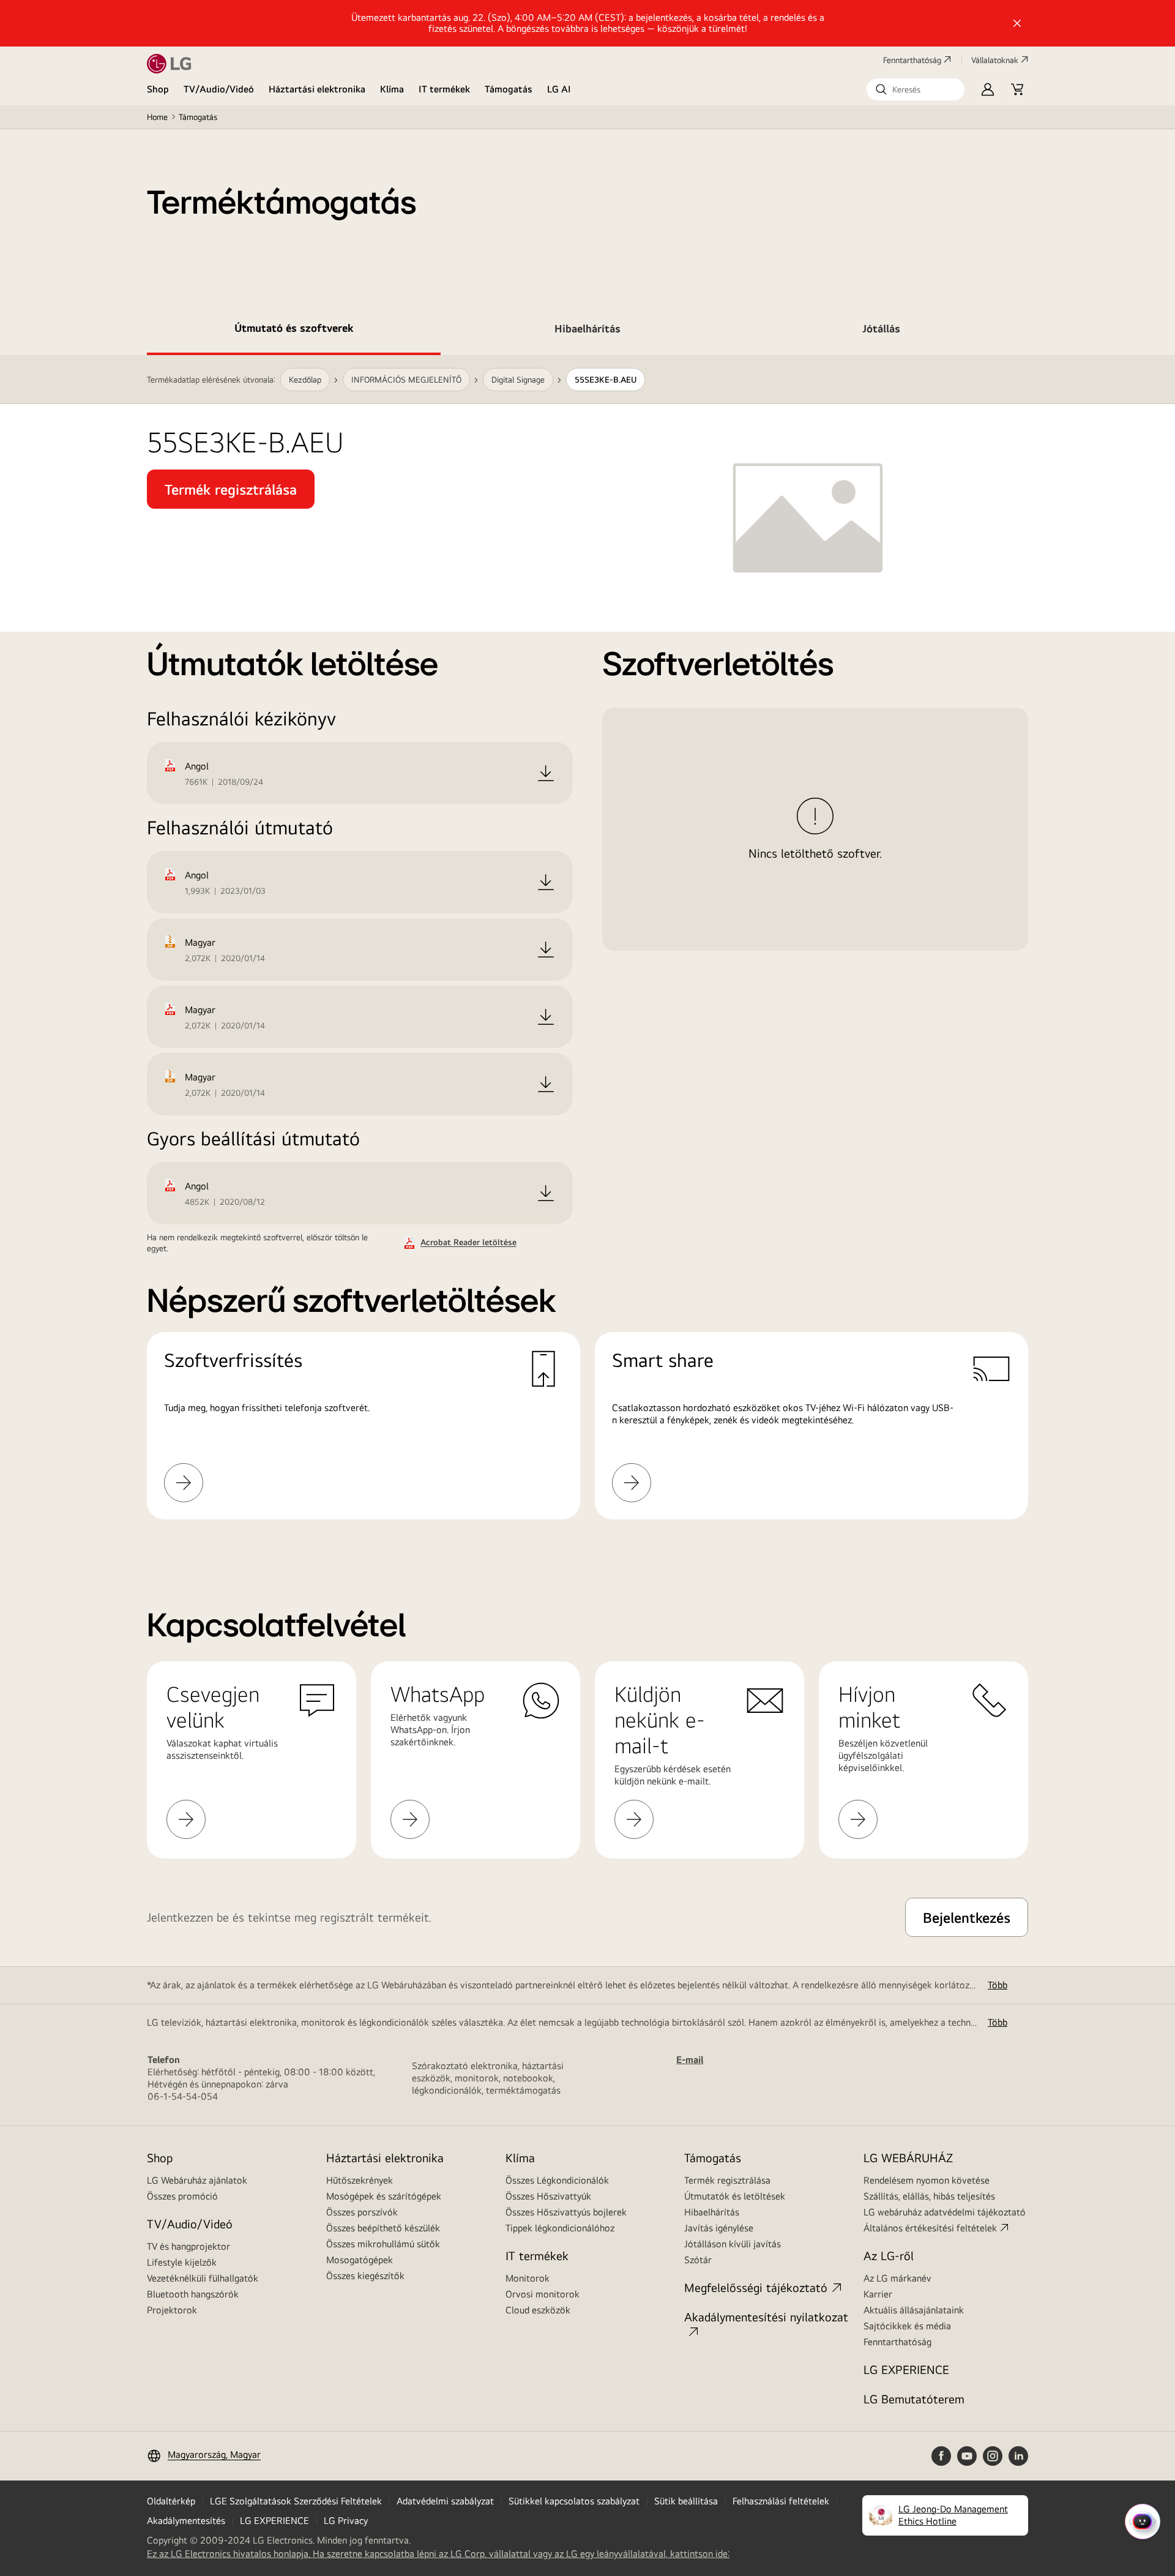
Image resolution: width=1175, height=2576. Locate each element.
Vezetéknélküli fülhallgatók (203, 2278)
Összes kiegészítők (365, 2276)
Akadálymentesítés (186, 2521)
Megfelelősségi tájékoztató (756, 2287)
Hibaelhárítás (712, 2212)
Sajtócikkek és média (907, 2326)
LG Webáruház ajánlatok (197, 2180)
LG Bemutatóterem (914, 2399)
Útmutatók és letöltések (735, 2196)
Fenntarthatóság (912, 60)
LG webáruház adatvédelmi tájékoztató (945, 2212)
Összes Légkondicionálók (557, 2180)
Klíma (392, 89)
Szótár (698, 2260)
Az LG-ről (889, 2256)
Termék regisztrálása (727, 2180)
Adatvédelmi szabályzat (445, 2501)
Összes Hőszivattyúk (548, 2196)
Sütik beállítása (686, 2501)
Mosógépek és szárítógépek (384, 2196)
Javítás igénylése (719, 2228)
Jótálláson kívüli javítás (733, 2244)
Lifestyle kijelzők (182, 2262)
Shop (158, 89)
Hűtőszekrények (360, 2180)
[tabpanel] (587, 952)
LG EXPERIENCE (906, 2369)
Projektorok (172, 2310)
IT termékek (444, 89)
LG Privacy (346, 2521)
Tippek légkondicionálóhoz (560, 2228)
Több (998, 1985)
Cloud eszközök (538, 2310)
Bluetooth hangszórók (193, 2294)
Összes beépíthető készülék (383, 2228)
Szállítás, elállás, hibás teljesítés (929, 2196)
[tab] (294, 331)
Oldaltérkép (171, 2501)
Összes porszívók (362, 2212)
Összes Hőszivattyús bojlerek (566, 2212)
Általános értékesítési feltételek (930, 2228)
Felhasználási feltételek (781, 2501)
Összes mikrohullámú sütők (383, 2244)
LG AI (559, 89)
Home (157, 117)
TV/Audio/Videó (219, 89)
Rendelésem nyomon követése (927, 2180)
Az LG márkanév (897, 2278)
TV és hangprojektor (188, 2246)
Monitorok (528, 2278)
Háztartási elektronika (317, 89)
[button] (916, 89)
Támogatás (509, 89)
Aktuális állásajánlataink (914, 2310)
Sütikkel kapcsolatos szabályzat (574, 2501)
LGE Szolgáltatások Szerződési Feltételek (296, 2501)
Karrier (878, 2294)
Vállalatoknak (995, 60)
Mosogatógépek (360, 2260)
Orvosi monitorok (543, 2294)
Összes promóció (182, 2196)
